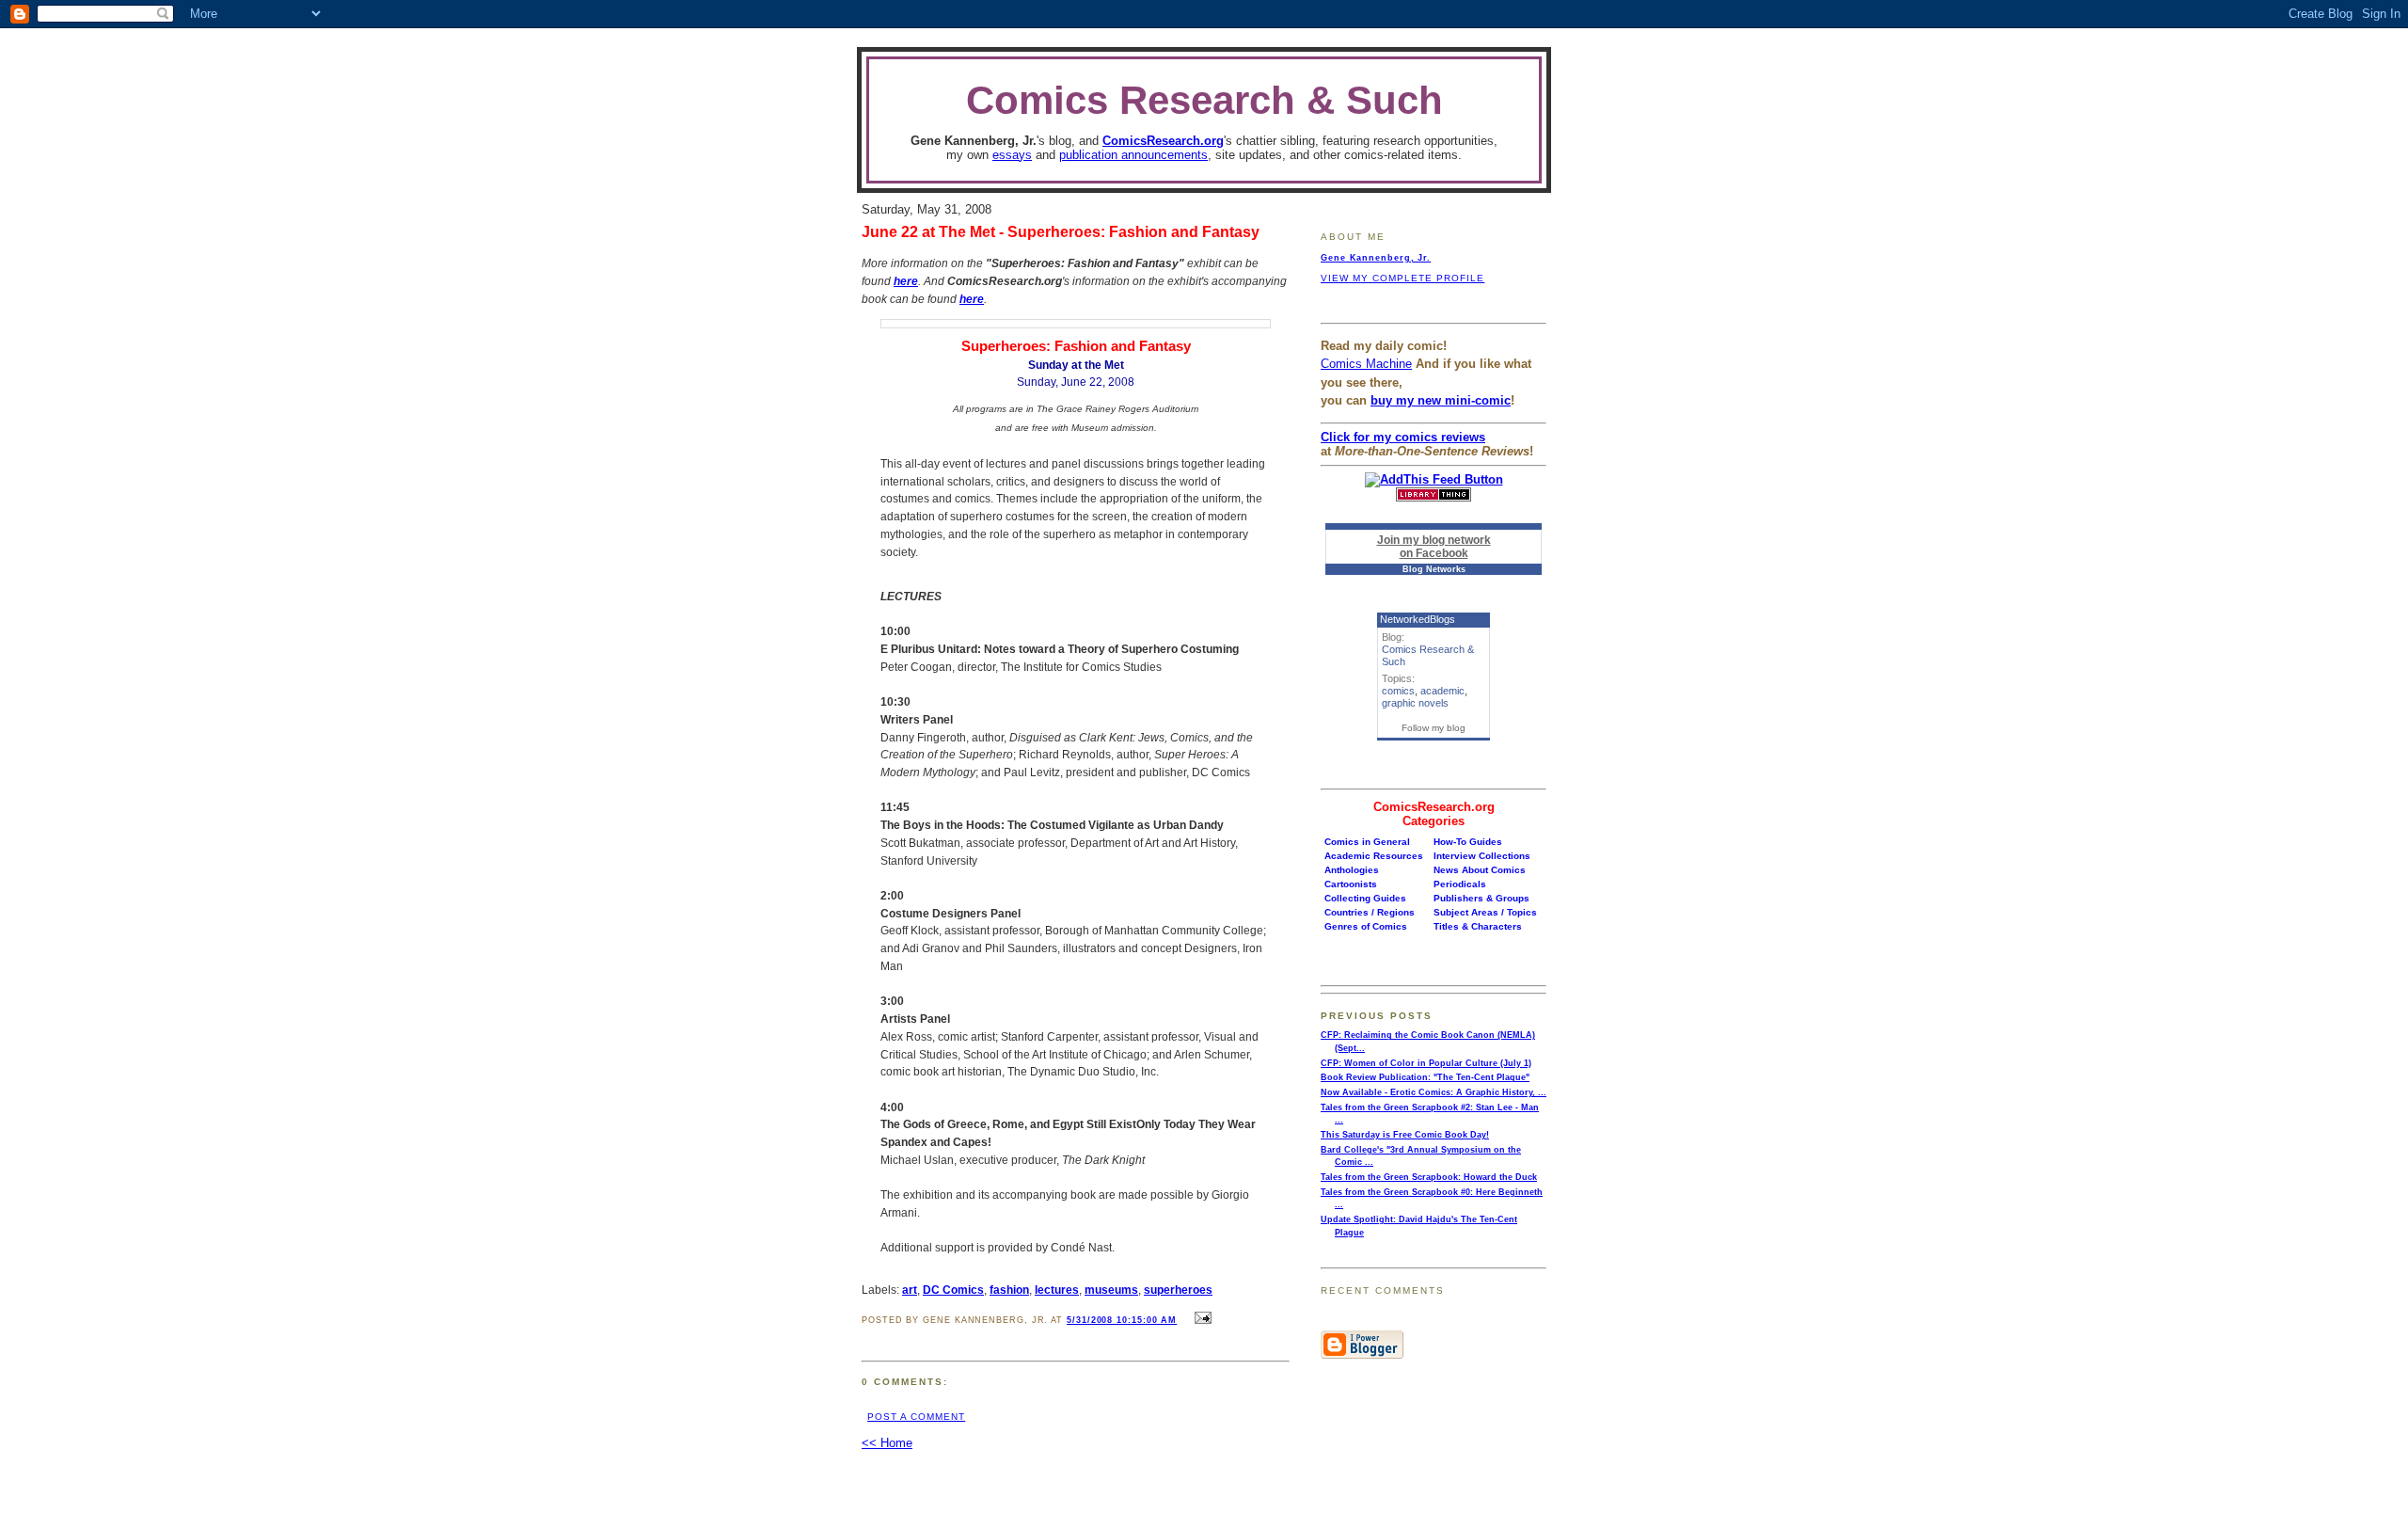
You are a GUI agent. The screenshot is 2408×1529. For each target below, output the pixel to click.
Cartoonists (1351, 884)
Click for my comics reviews (1403, 437)
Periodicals (1460, 884)
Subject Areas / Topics (1485, 912)
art (910, 1290)
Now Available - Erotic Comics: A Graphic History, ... (1434, 1092)
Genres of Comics (1366, 926)
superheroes (1178, 1290)
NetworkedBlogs (1418, 619)
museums (1111, 1290)
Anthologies (1352, 870)
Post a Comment (916, 1417)
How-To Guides (1468, 842)
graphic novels (1415, 703)
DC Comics (953, 1290)
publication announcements (1133, 155)
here (906, 281)
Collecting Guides (1365, 898)
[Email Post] (1200, 1319)
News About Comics (1480, 870)
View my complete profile (1402, 278)
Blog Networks (1434, 569)
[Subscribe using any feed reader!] (1434, 479)
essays (1012, 155)
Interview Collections (1482, 856)
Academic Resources (1374, 856)
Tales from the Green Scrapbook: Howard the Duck (1429, 1177)
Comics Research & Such (1204, 100)
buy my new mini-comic (1441, 400)
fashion (1009, 1290)
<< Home (887, 1443)
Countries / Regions (1370, 912)
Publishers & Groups (1481, 898)
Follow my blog (1434, 728)
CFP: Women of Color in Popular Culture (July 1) (1426, 1063)
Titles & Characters (1478, 926)
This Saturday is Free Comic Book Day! (1405, 1135)
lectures (1057, 1290)
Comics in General (1367, 842)
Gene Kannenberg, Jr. (1376, 258)
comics (1398, 691)
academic (1442, 691)
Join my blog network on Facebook (1434, 547)
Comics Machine (1366, 364)
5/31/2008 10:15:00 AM (1122, 1320)
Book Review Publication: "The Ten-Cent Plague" (1425, 1077)
